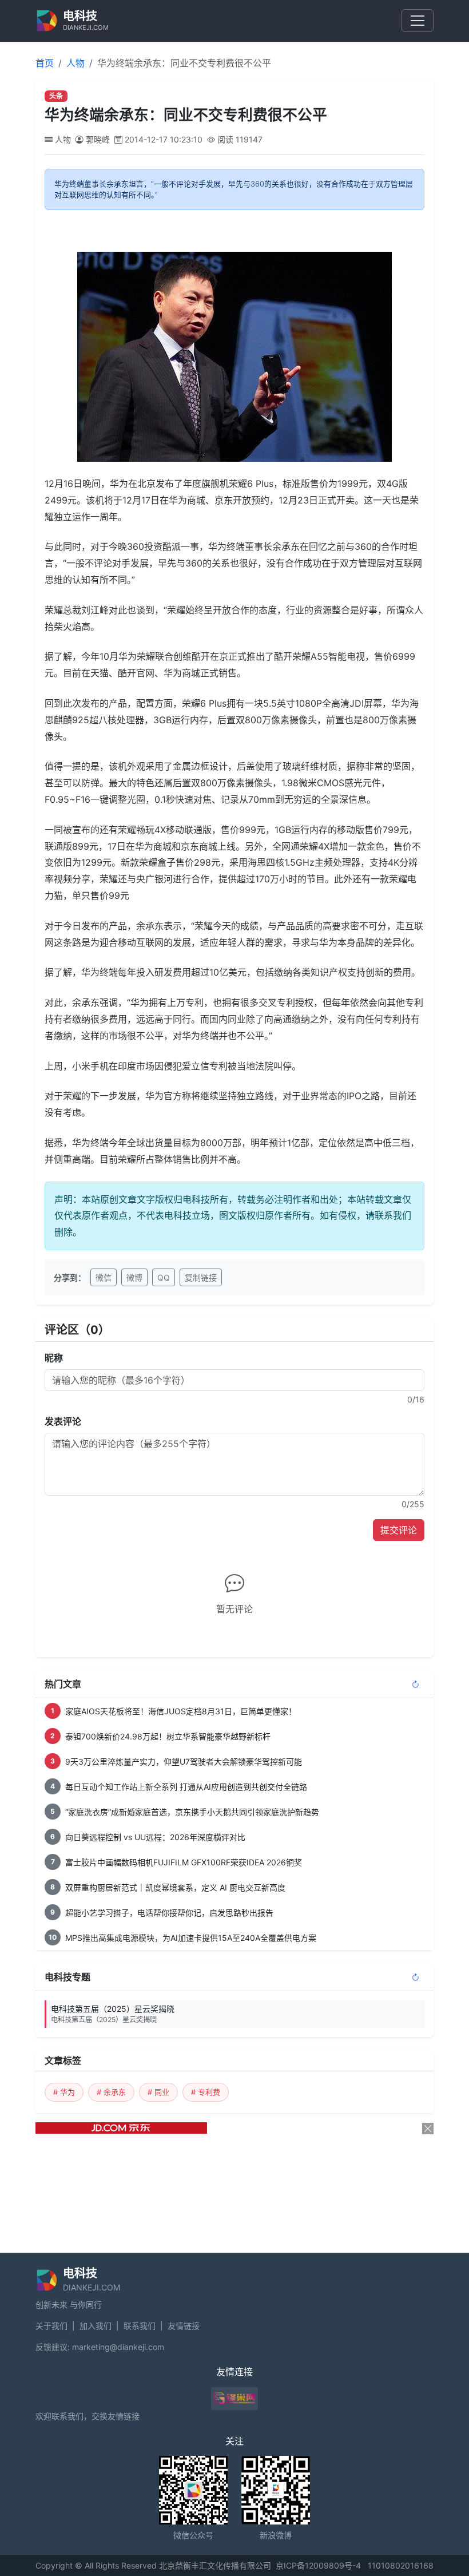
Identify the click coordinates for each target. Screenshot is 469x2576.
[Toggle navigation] (418, 21)
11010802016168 (401, 2565)
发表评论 (63, 1421)
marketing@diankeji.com (118, 2347)
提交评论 (399, 1530)
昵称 (54, 1358)
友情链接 (184, 2326)
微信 (104, 1277)
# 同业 (158, 2092)
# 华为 (64, 2092)
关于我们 (51, 2326)
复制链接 (201, 1277)
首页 (45, 63)
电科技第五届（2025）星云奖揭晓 (113, 2014)
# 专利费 (206, 2092)
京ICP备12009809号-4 (318, 2565)
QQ (164, 1277)
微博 (134, 1277)
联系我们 (140, 2326)
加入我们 (96, 2326)
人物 (75, 63)
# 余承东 (111, 2092)
